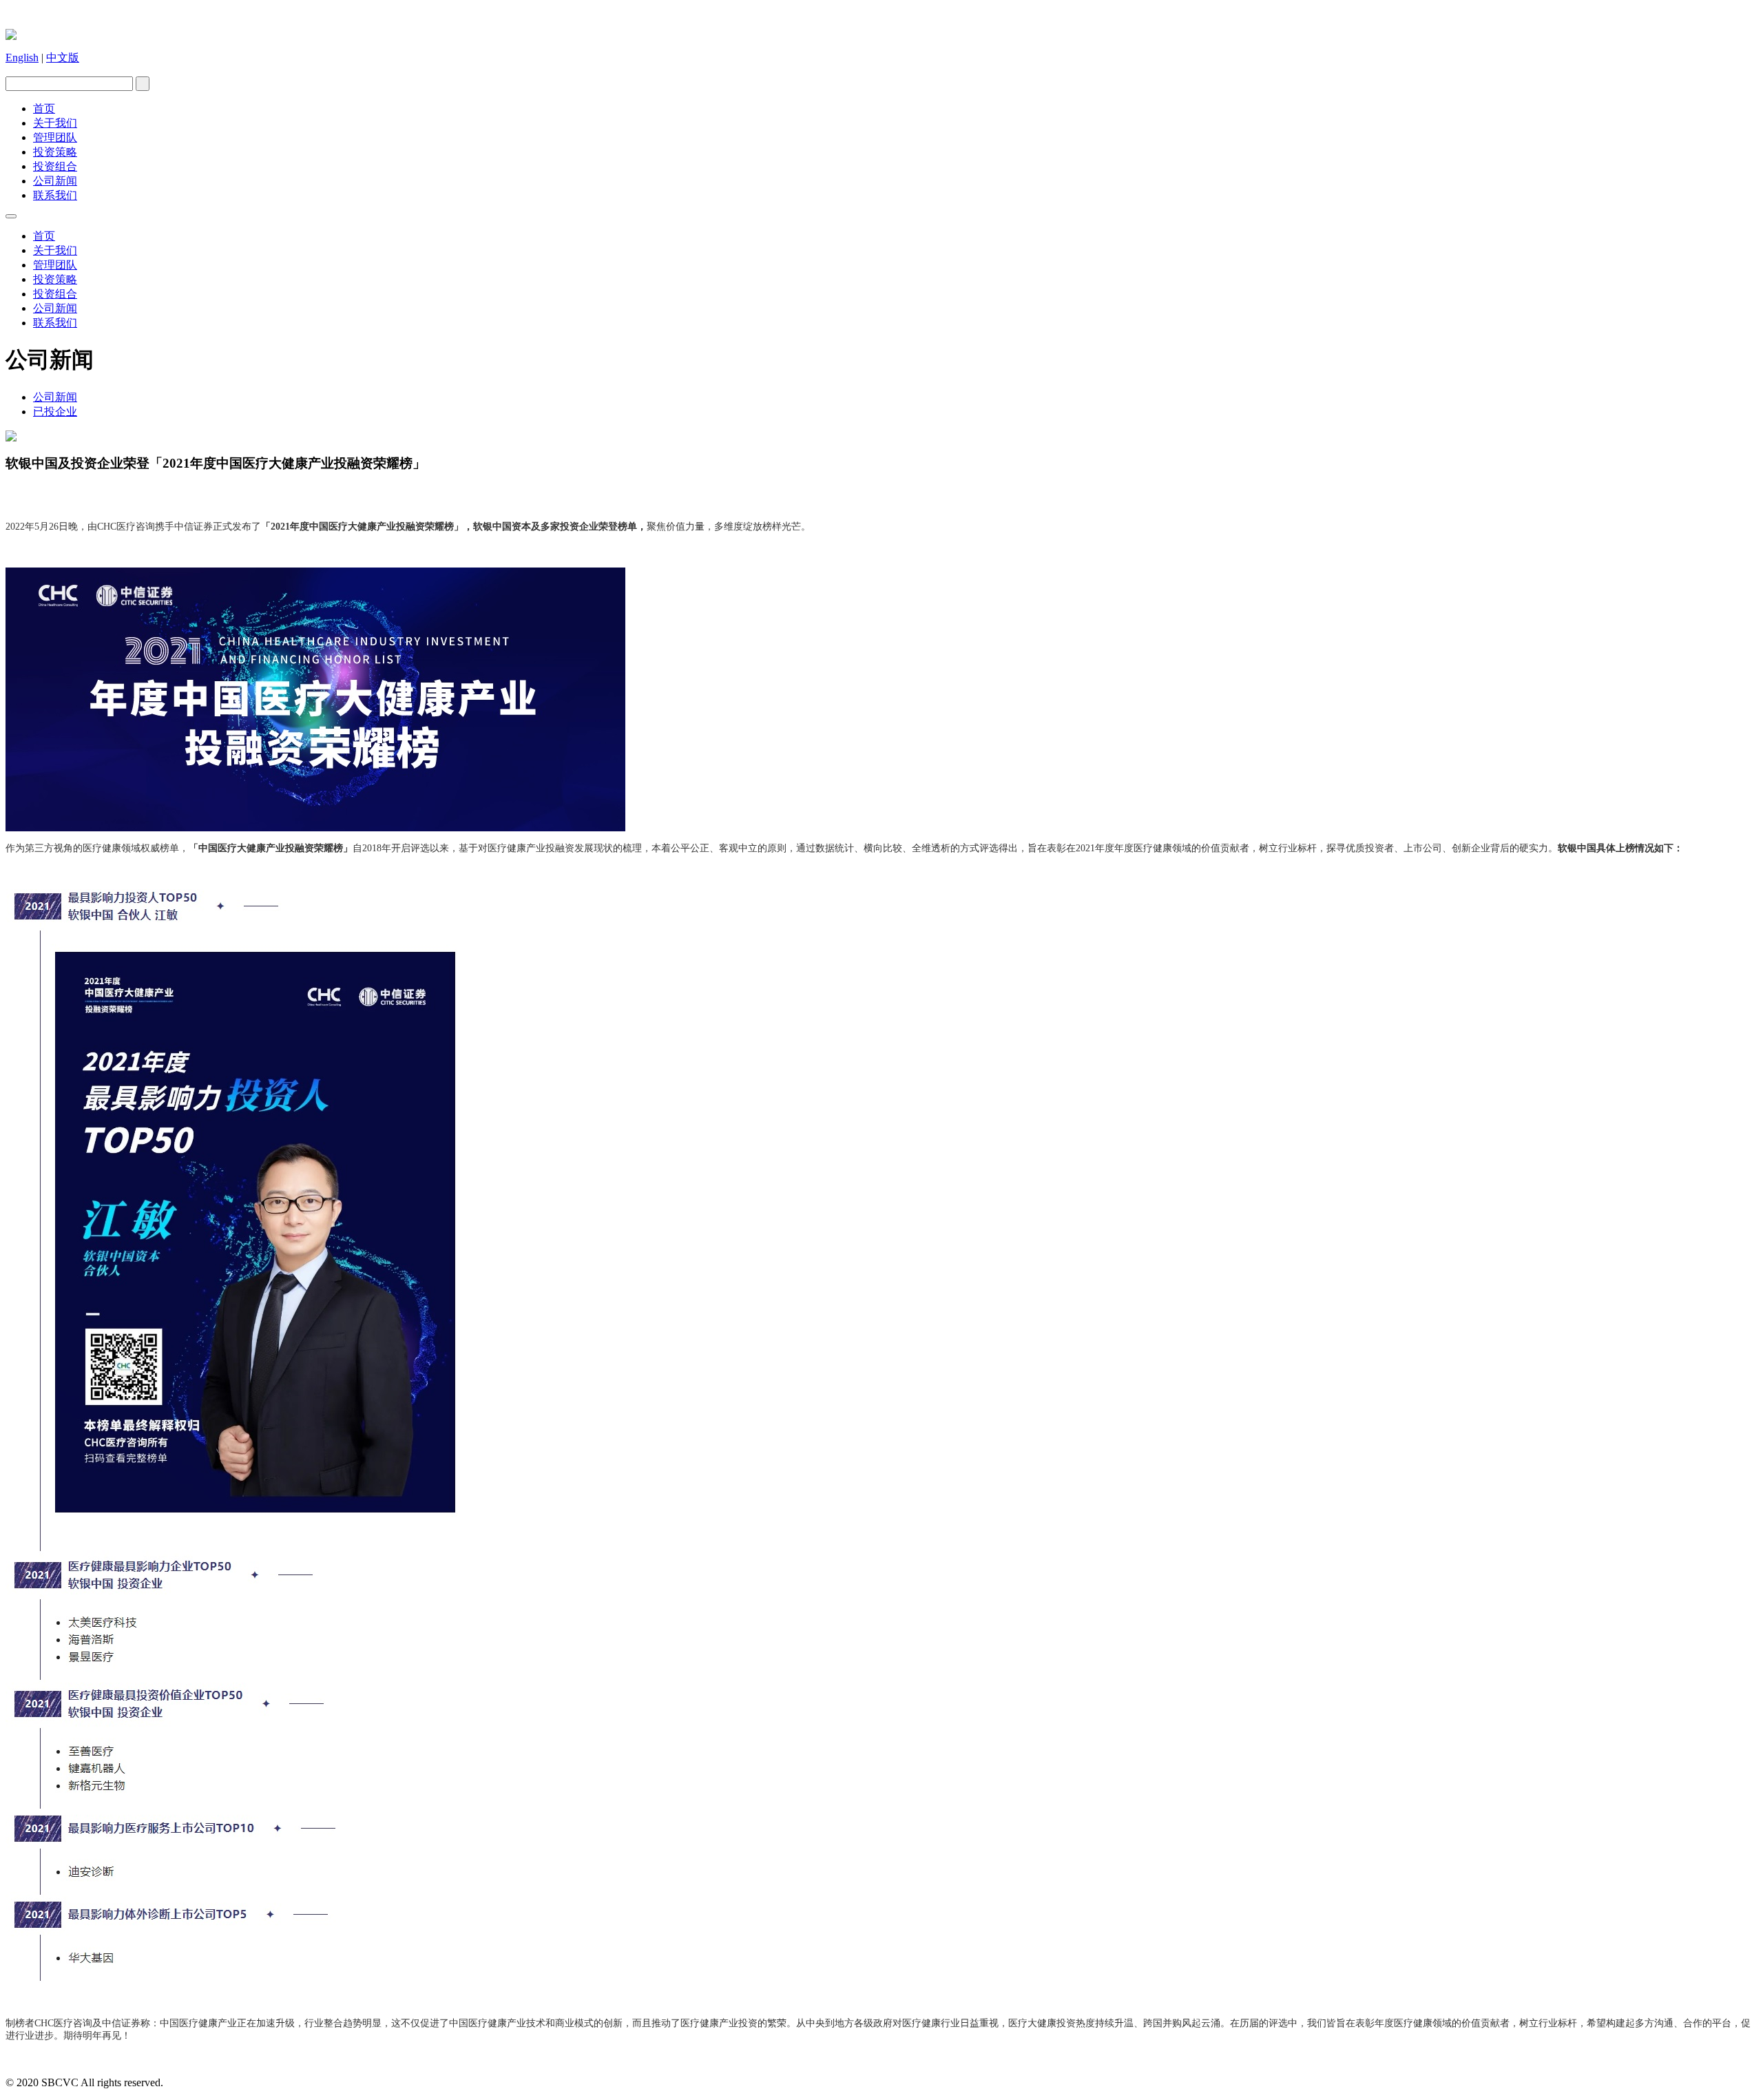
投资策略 (55, 152)
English (22, 58)
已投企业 (55, 412)
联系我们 (55, 195)
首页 (44, 108)
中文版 (63, 58)
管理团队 (55, 137)
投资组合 (55, 166)
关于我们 (55, 123)
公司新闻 (55, 181)
